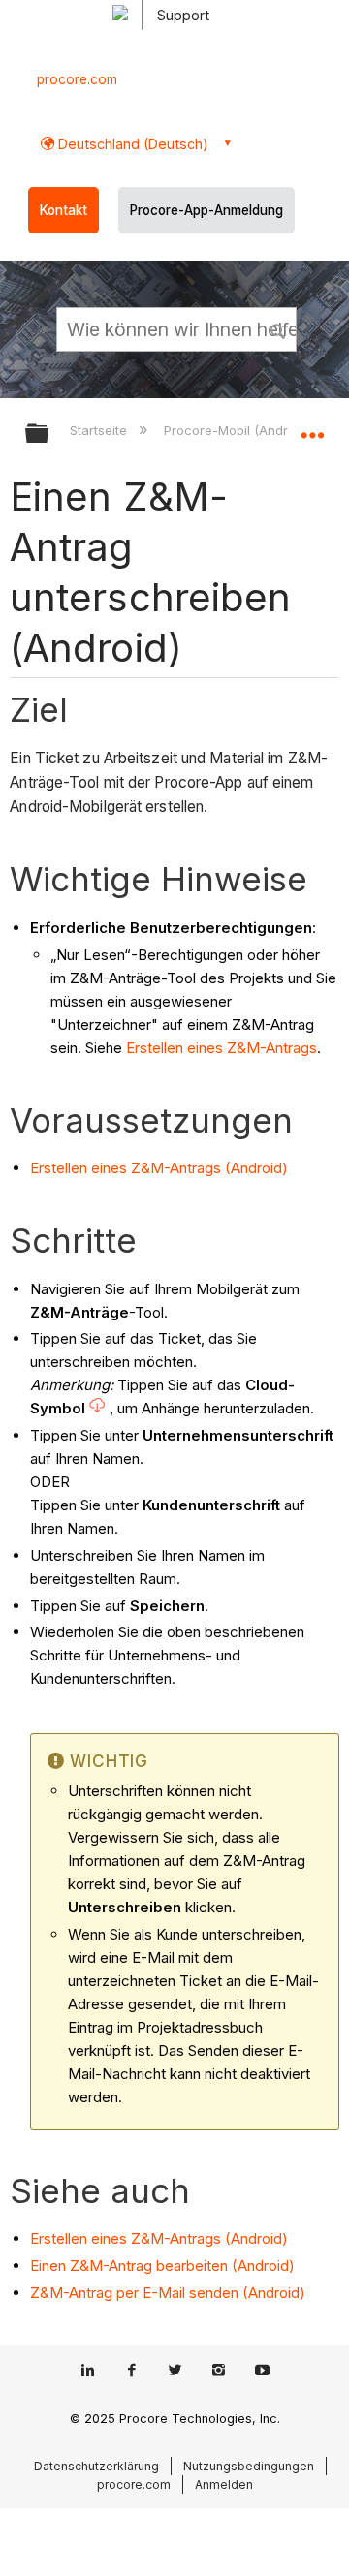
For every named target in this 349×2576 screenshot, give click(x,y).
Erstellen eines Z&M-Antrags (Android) (159, 1168)
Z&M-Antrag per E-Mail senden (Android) (168, 2293)
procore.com (77, 79)
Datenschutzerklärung (96, 2466)
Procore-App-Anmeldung (206, 210)
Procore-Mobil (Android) (238, 430)
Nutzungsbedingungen (249, 2466)
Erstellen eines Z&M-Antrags (222, 1048)
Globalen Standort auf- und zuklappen (312, 427)
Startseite (100, 430)
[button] (279, 328)
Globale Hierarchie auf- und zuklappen (49, 435)
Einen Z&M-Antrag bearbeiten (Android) (162, 2266)
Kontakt (63, 210)
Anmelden (224, 2484)
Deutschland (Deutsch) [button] (131, 144)
